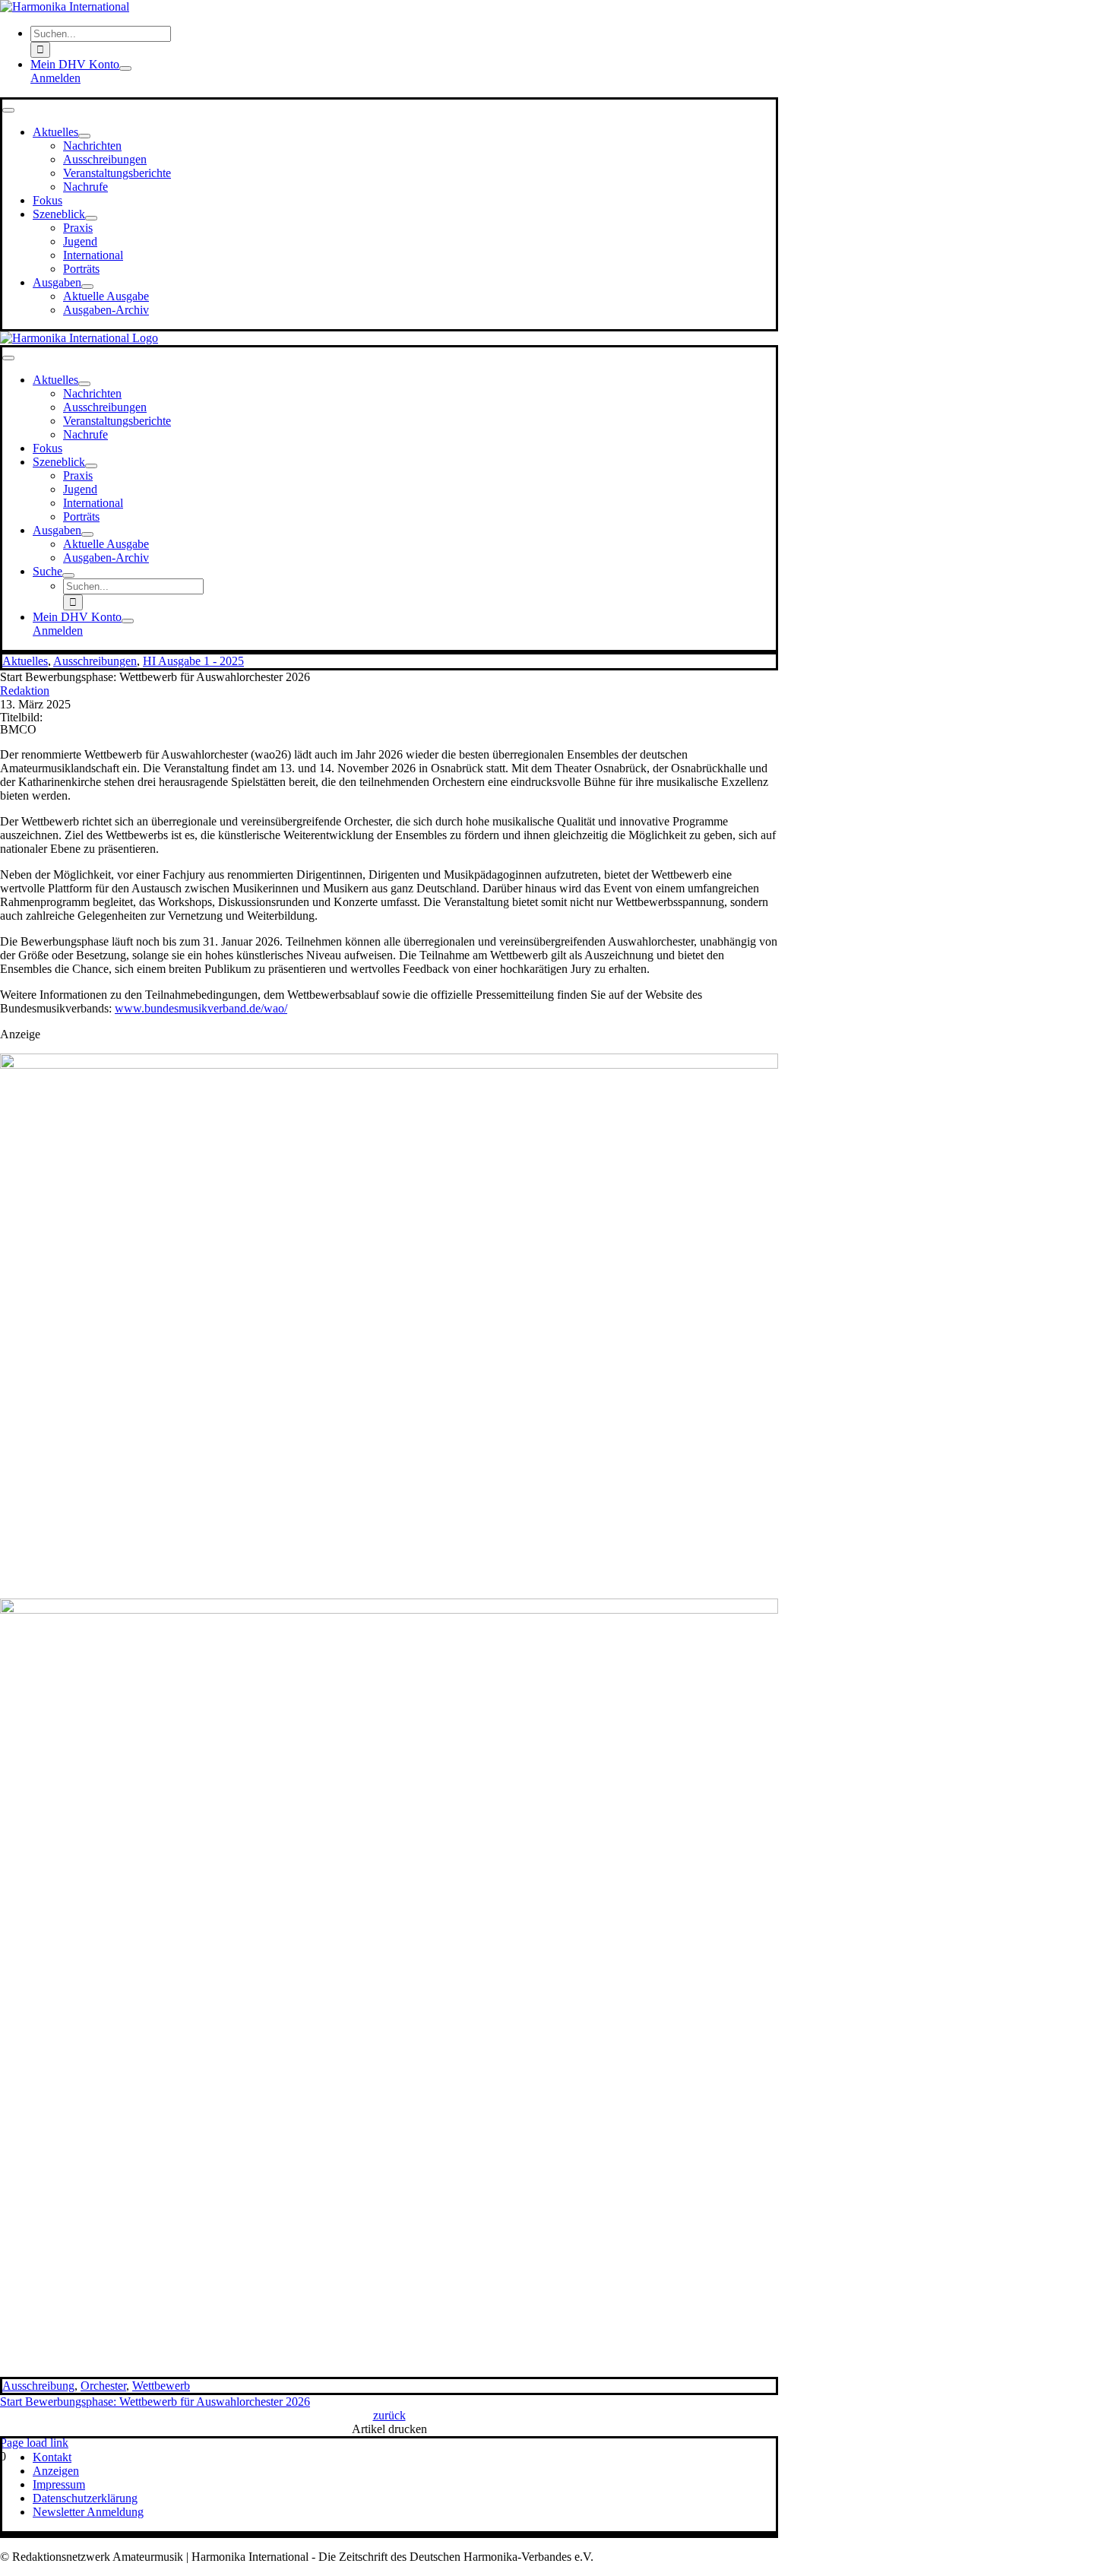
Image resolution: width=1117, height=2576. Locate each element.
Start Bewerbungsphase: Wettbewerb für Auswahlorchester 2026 (155, 2402)
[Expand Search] (68, 575)
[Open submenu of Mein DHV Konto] (125, 68)
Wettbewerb (161, 2386)
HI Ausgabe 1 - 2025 (193, 661)
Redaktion (25, 691)
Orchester (103, 2386)
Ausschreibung (38, 2386)
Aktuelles (25, 661)
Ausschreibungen (95, 661)
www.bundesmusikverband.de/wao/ (201, 1008)
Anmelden (55, 78)
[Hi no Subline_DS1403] (65, 6)
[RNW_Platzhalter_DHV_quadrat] (389, 1610)
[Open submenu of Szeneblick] (91, 218)
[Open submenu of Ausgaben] (87, 287)
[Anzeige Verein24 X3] (389, 1065)
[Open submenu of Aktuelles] (84, 136)
